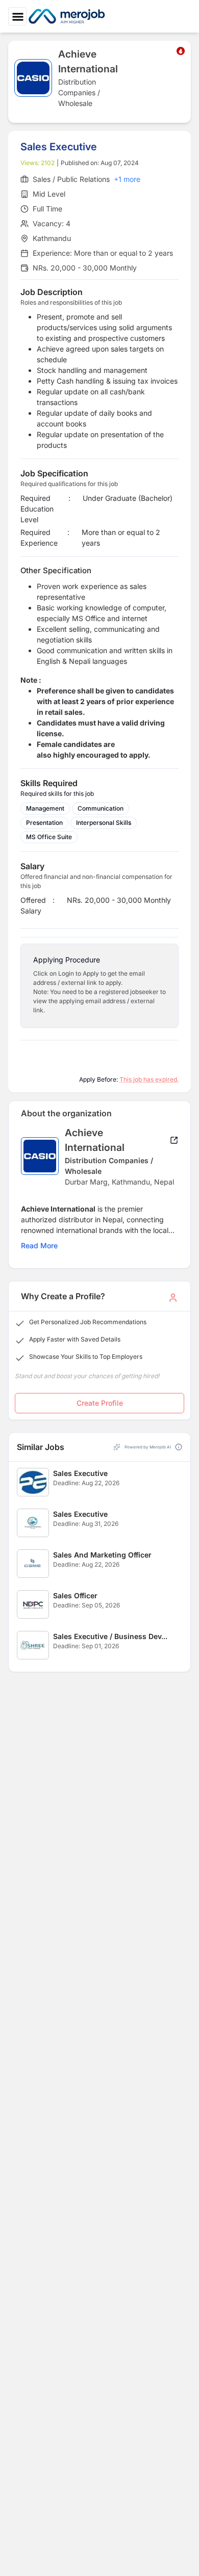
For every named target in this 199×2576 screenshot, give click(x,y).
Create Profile (100, 1403)
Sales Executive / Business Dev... (110, 1636)
